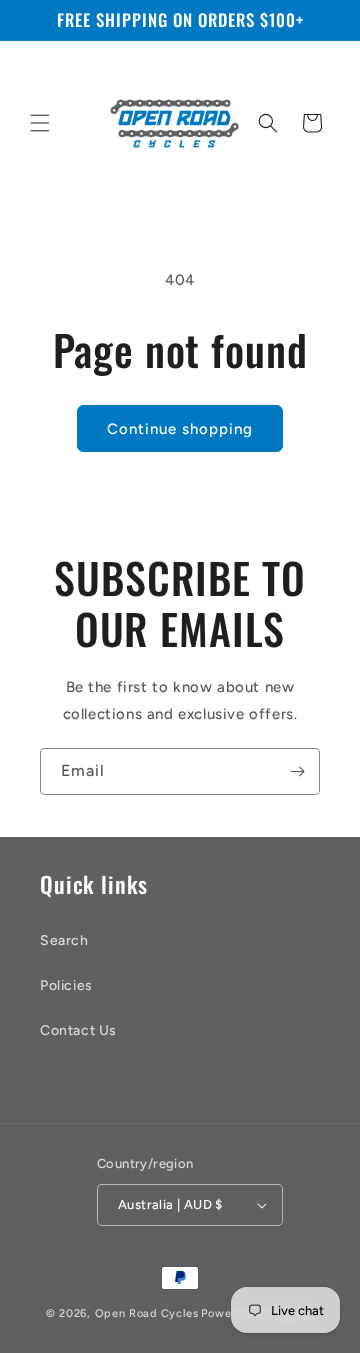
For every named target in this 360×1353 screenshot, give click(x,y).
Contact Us (78, 1030)
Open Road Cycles (147, 1313)
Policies (66, 985)
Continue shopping (180, 429)
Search (64, 940)
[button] (40, 123)
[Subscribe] (297, 771)
